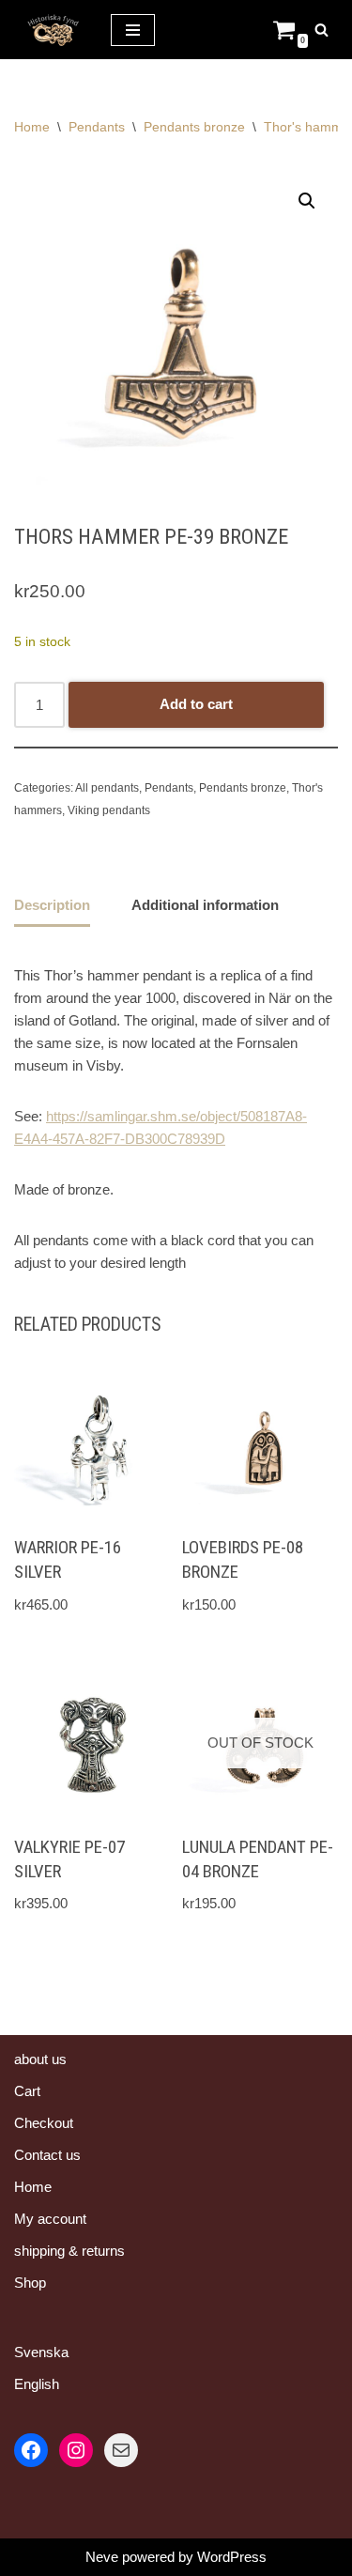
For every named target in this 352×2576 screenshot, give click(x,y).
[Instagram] (76, 2450)
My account (50, 2219)
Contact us (47, 2155)
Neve (102, 2557)
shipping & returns (69, 2251)
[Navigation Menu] (133, 30)
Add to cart (196, 704)
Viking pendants (109, 810)
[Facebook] (31, 2450)
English (37, 2384)
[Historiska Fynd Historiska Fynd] (48, 30)
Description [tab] (52, 905)
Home (32, 127)
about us (40, 2059)
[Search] (321, 30)
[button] (307, 201)
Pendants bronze (194, 127)
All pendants (107, 788)
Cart (27, 2091)
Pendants (97, 127)
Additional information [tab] (205, 905)
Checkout (44, 2123)
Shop (30, 2283)
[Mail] (121, 2450)
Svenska (41, 2352)
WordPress (232, 2557)
